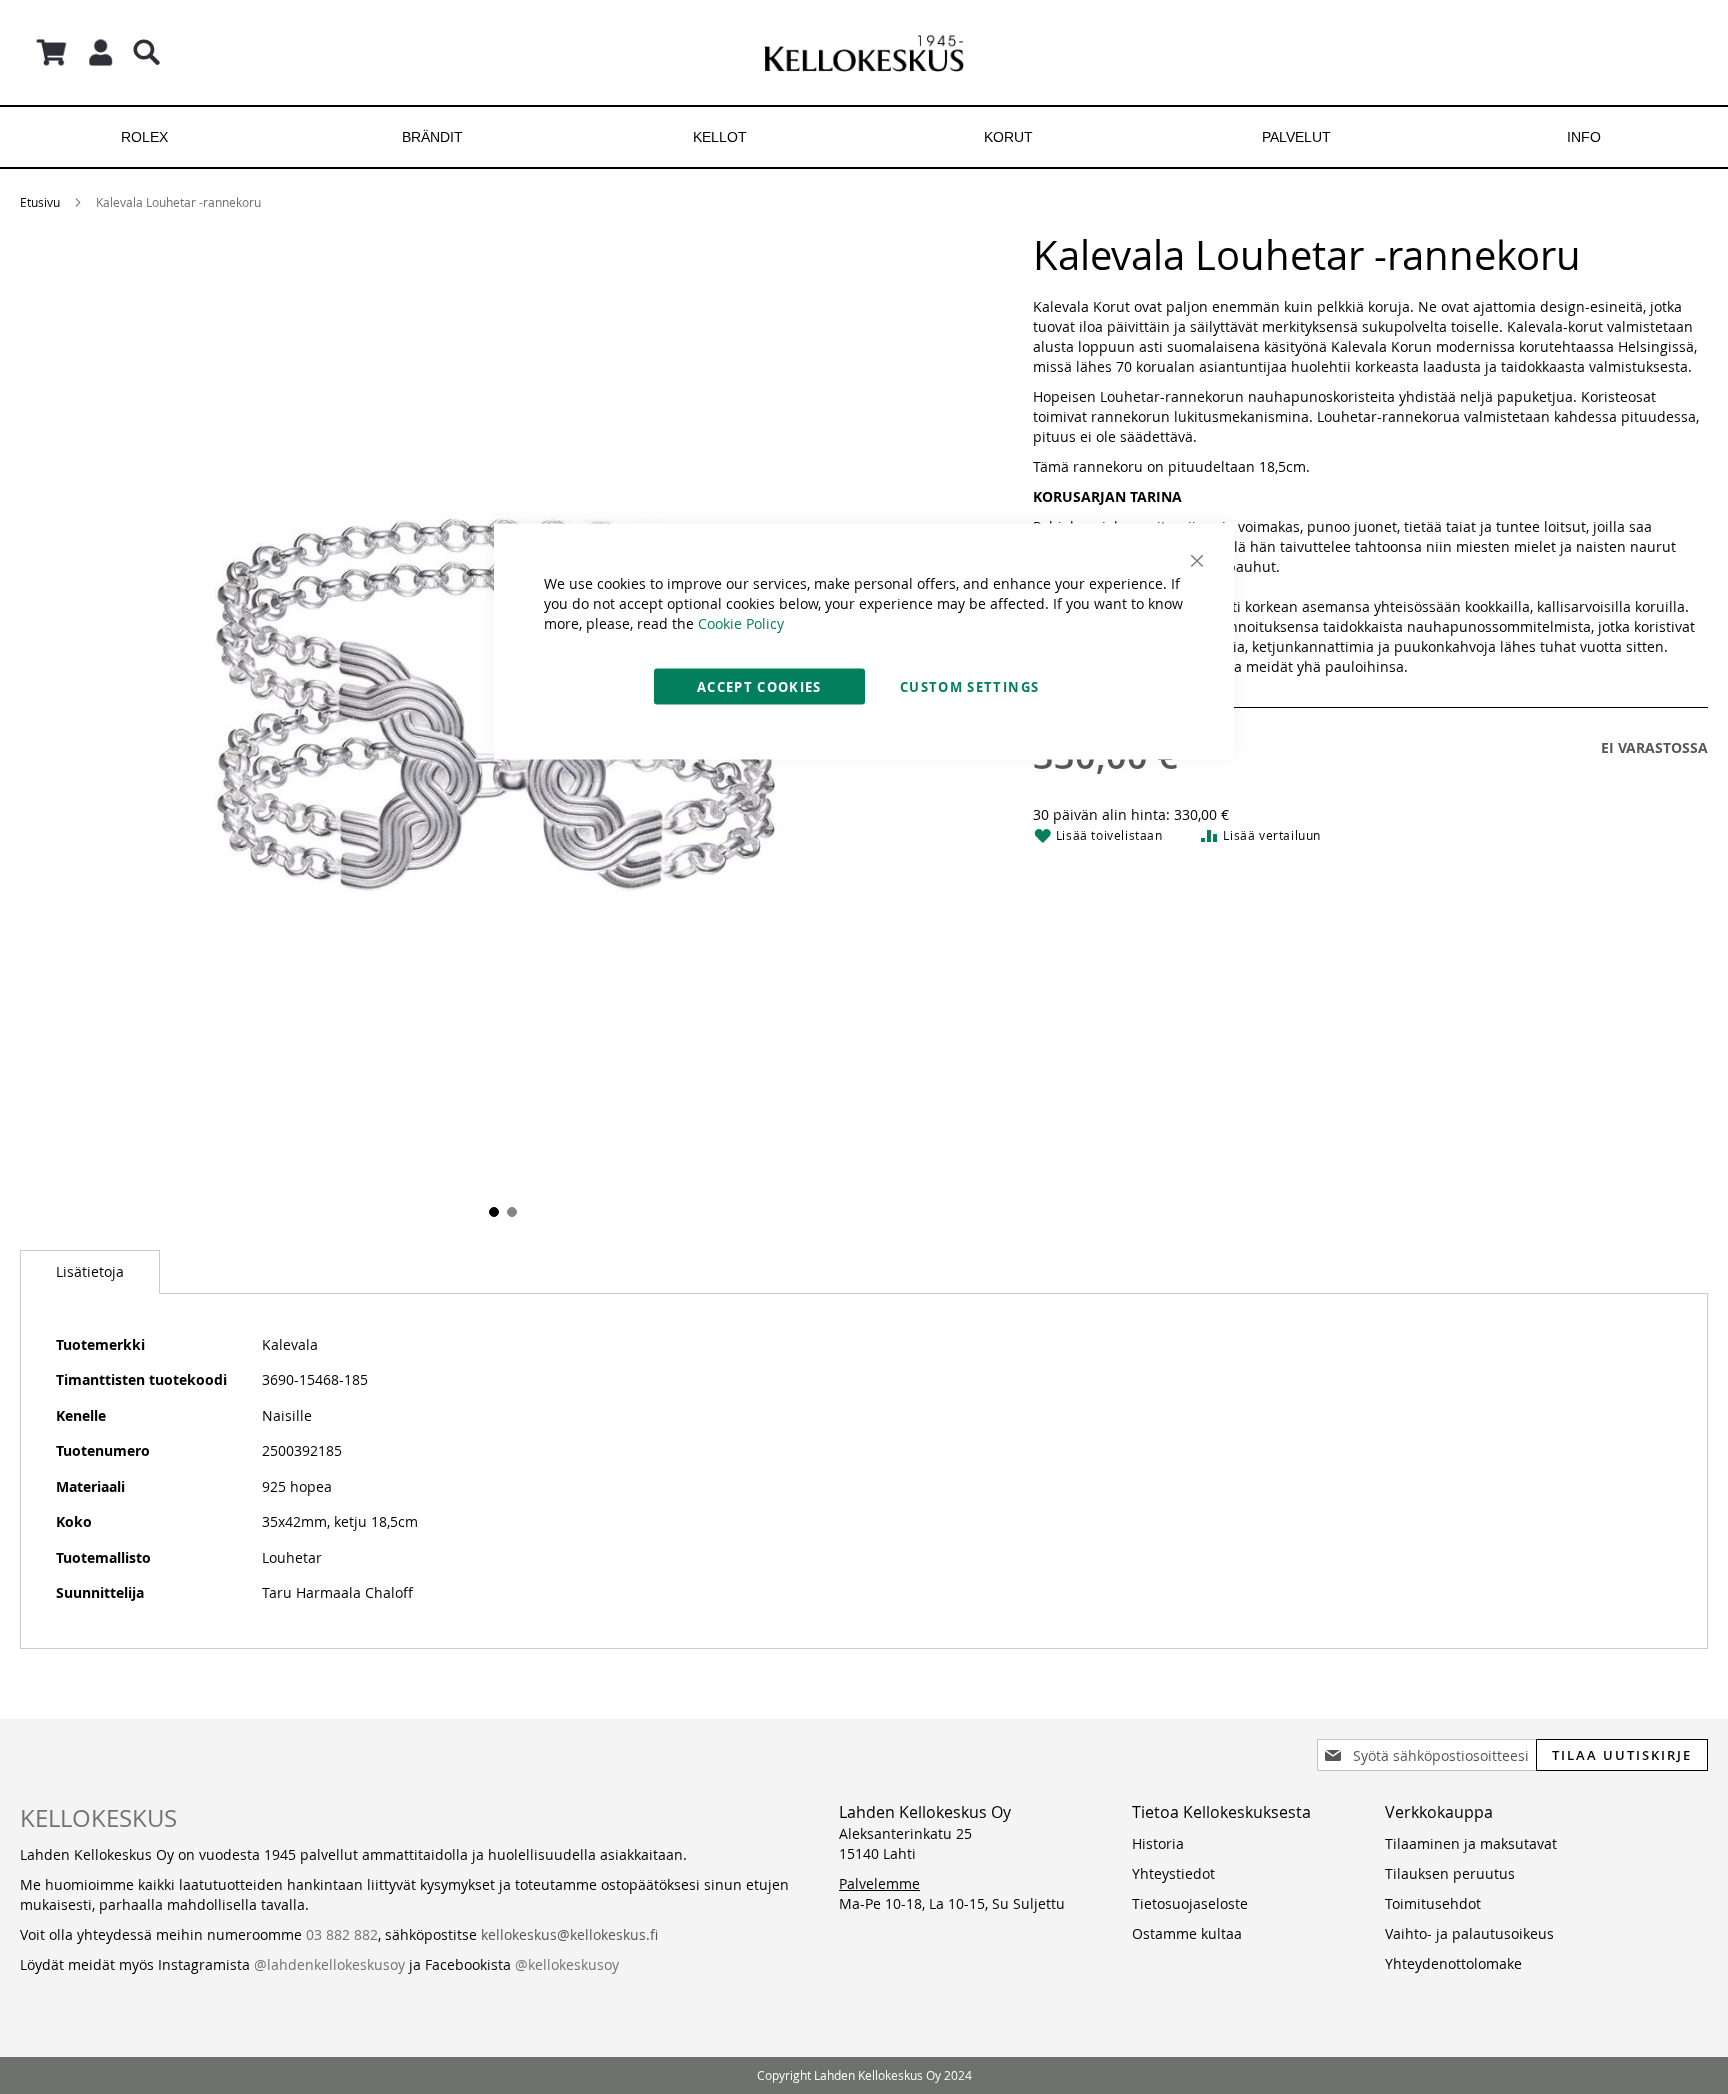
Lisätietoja (90, 1271)
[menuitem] (144, 137)
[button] (492, 1210)
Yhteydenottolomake (1453, 1963)
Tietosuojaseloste (1190, 1903)
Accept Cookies (759, 687)
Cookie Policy (741, 623)
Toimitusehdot (1433, 1903)
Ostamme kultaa (1187, 1933)
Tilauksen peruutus (1450, 1873)
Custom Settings (969, 687)
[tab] (90, 1272)
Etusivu (40, 202)
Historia (1158, 1843)
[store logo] (864, 52)
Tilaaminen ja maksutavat (1471, 1843)
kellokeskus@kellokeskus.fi (569, 1934)
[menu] (864, 137)
